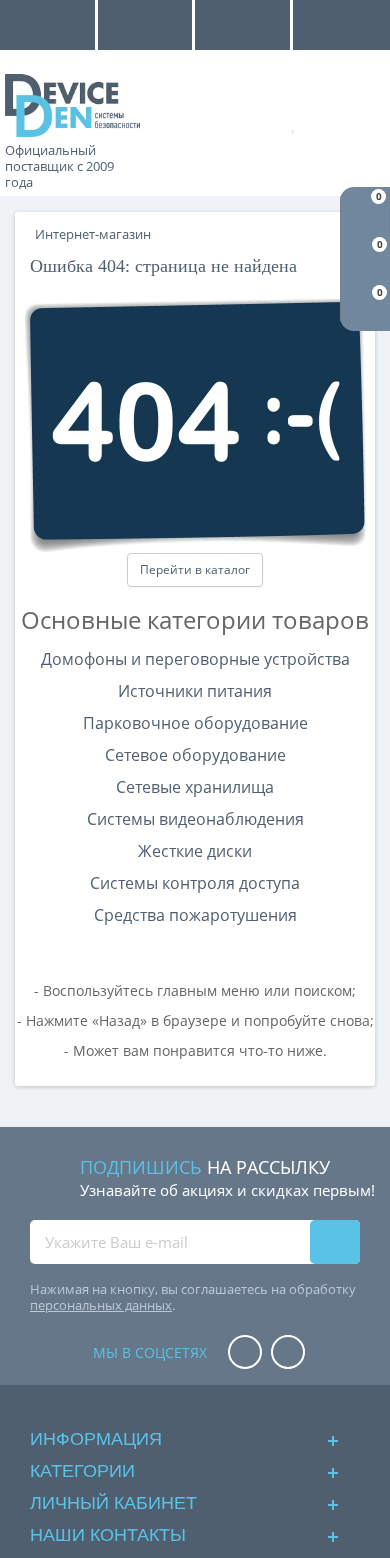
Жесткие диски (195, 851)
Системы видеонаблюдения (195, 819)
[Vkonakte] (288, 1353)
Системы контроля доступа (195, 883)
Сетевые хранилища (195, 787)
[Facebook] (245, 1353)
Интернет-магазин (93, 234)
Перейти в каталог (195, 569)
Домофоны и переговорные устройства (195, 659)
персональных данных (101, 1305)
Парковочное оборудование (195, 723)
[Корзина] (357, 122)
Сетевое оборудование (195, 755)
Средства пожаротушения (195, 915)
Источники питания (195, 691)
